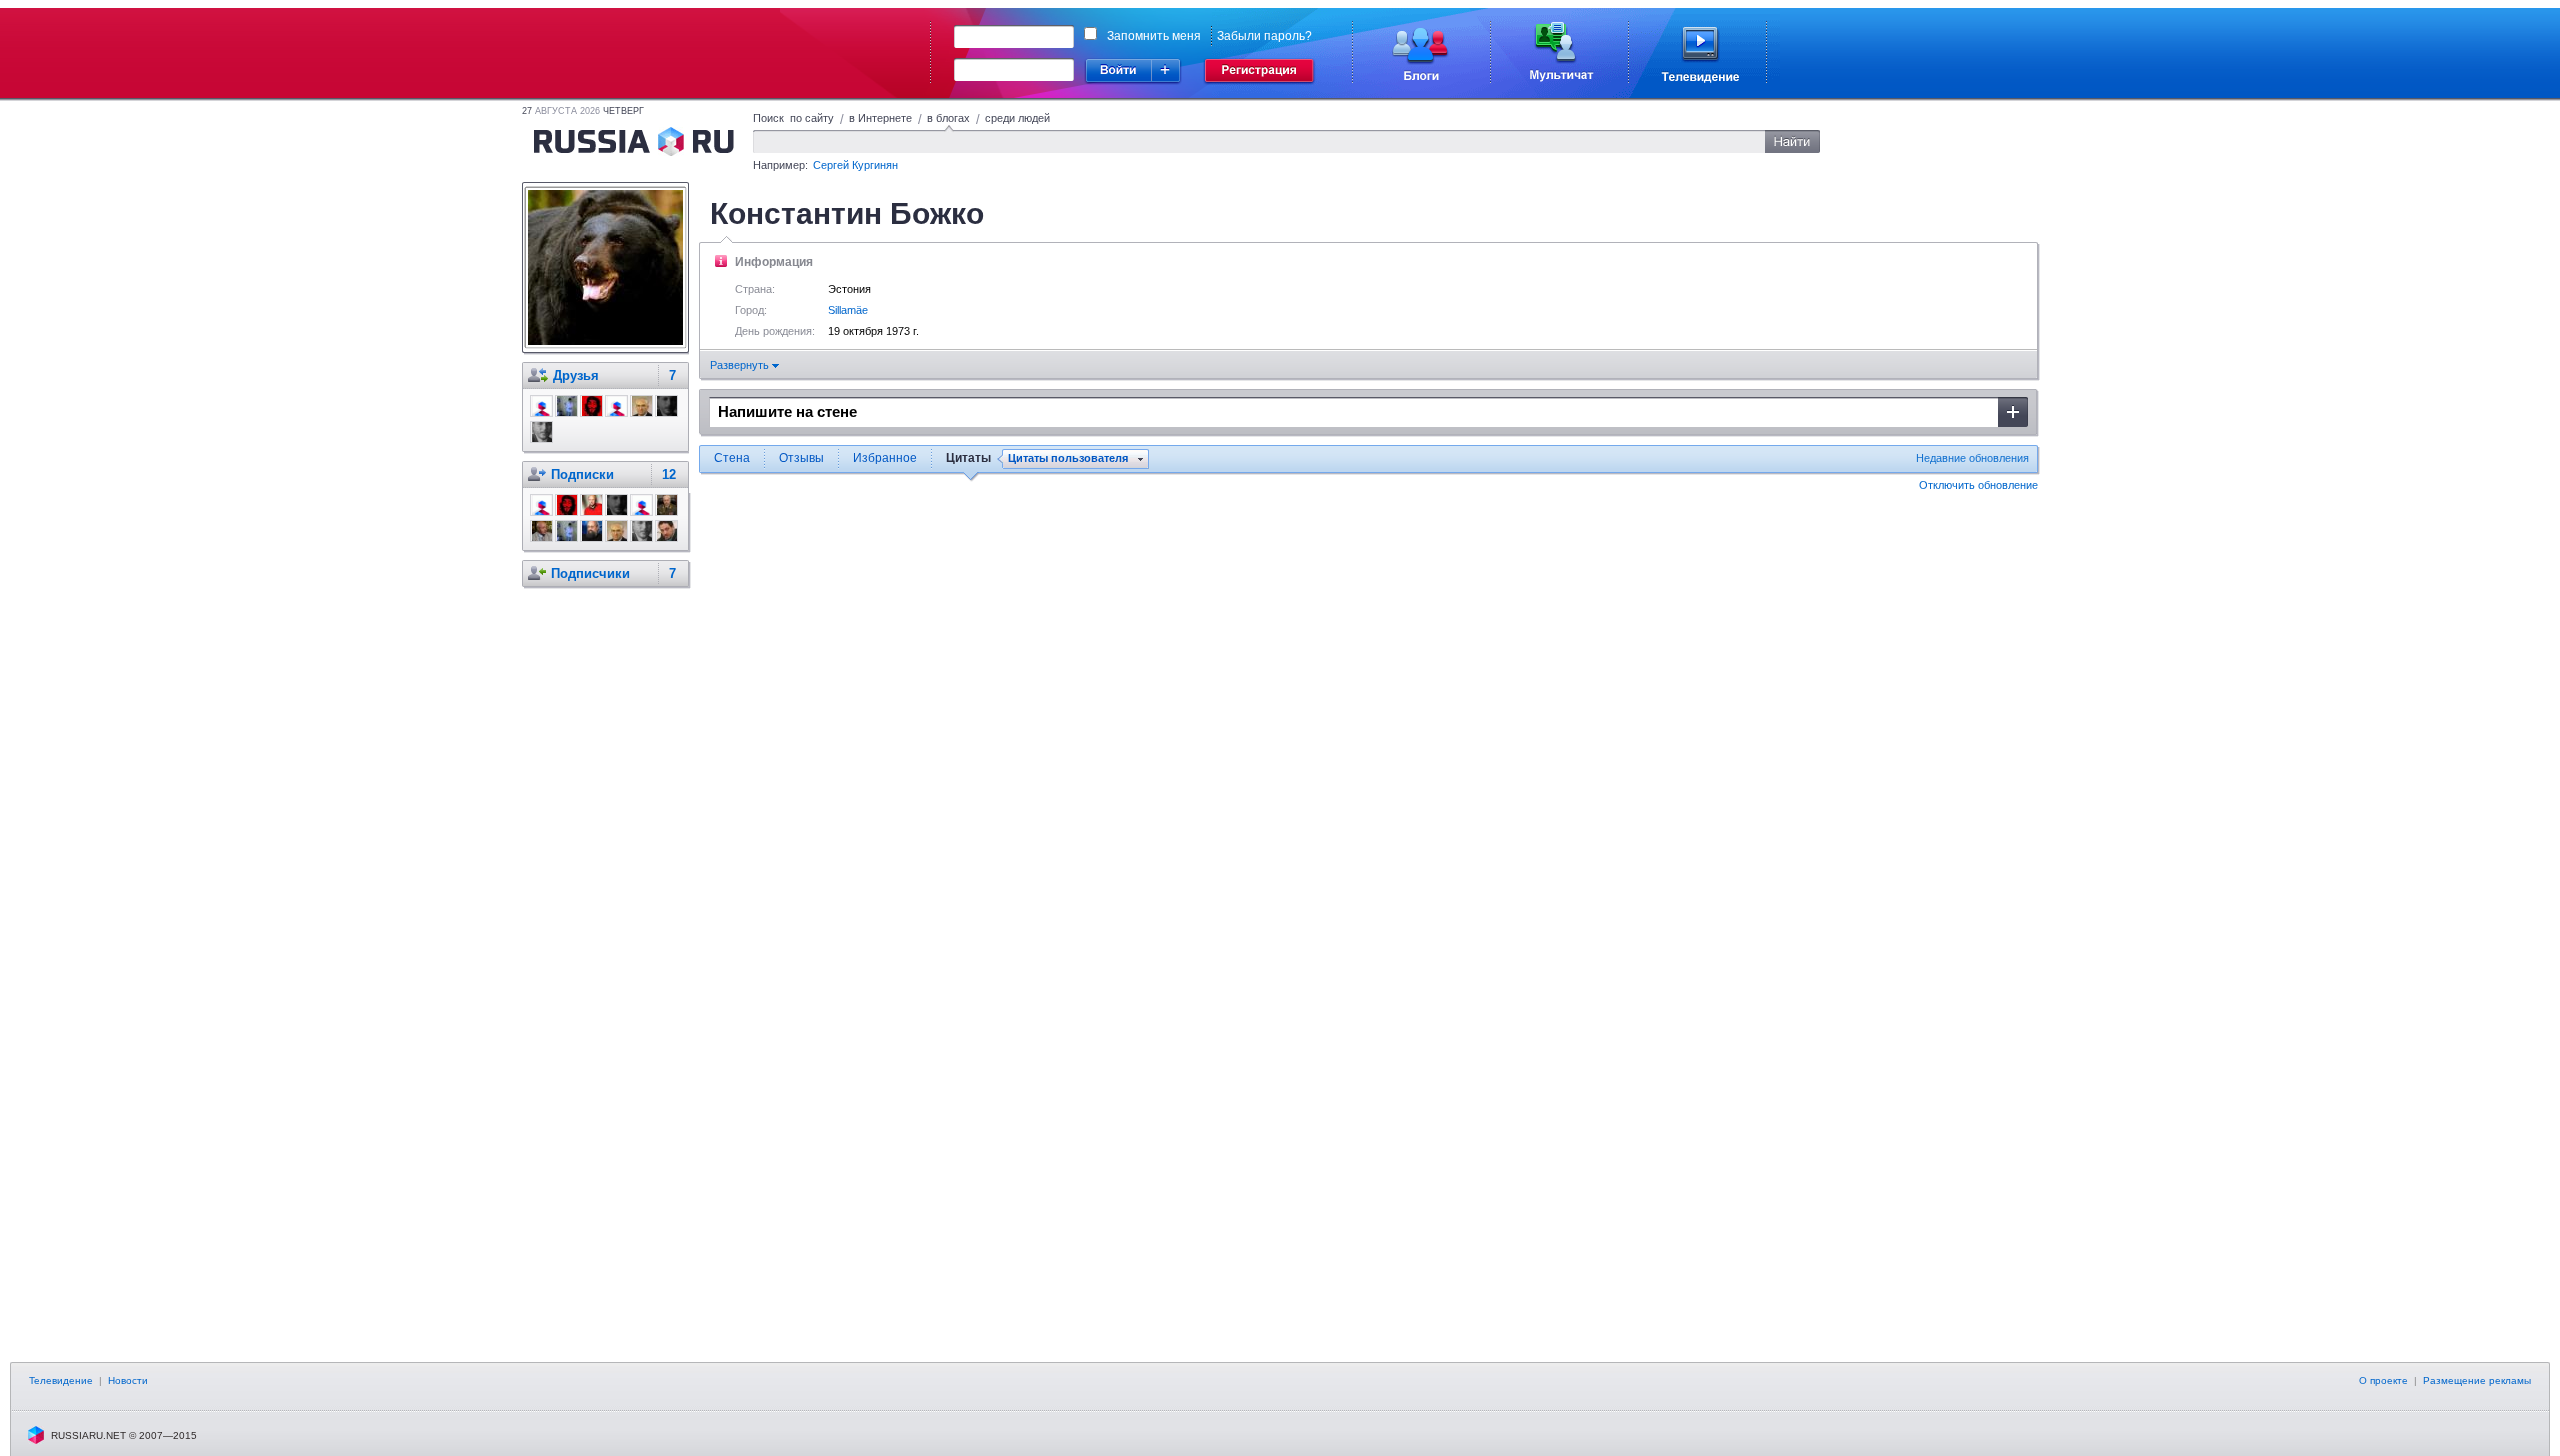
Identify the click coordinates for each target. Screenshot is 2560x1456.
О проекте (2383, 1380)
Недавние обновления (1972, 458)
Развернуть (741, 365)
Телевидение (61, 1380)
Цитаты (968, 458)
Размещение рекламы (2477, 1380)
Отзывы (801, 458)
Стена (732, 458)
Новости (128, 1380)
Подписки (582, 474)
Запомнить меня (1154, 36)
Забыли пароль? (1264, 36)
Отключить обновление (1978, 485)
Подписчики (590, 573)
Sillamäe (848, 310)
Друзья (576, 375)
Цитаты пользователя (1068, 458)
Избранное (885, 458)
